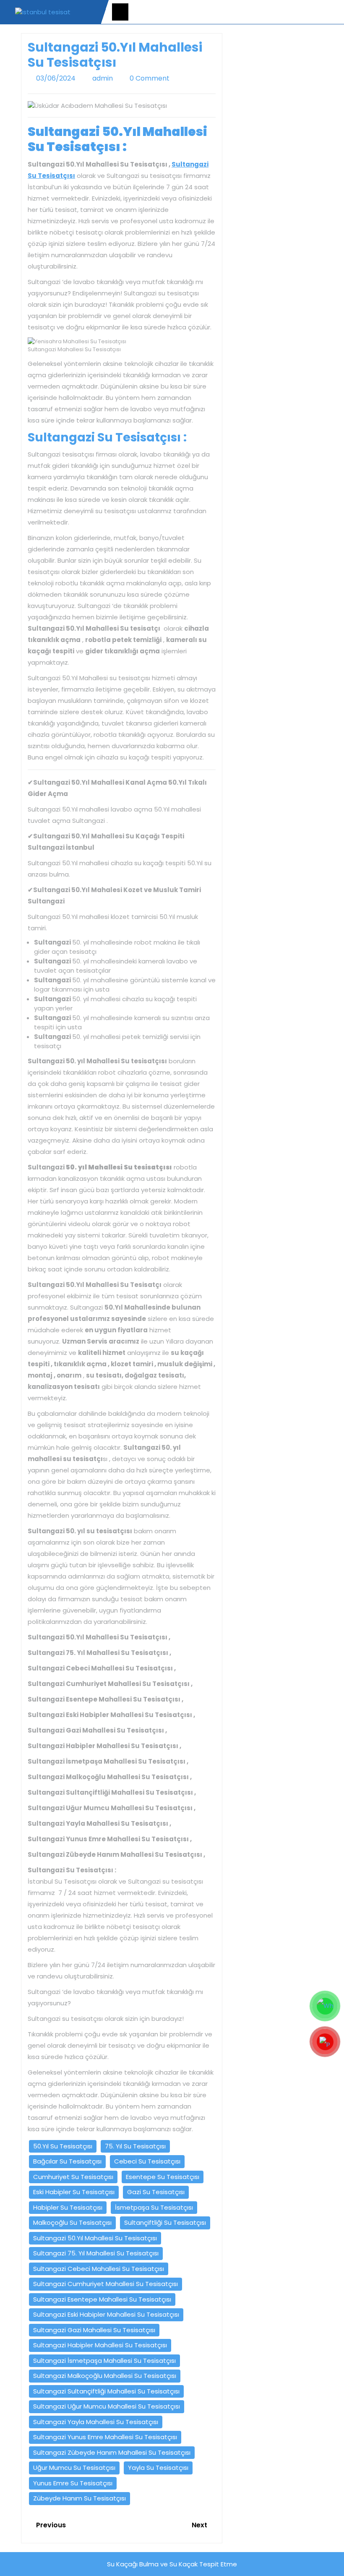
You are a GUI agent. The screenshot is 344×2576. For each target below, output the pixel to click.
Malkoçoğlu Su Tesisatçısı (72, 2222)
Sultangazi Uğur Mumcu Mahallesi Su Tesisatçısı (107, 2406)
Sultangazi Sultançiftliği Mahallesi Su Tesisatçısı (106, 2391)
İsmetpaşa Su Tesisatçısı (154, 2207)
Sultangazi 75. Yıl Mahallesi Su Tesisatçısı (96, 2253)
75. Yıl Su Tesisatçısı (135, 2146)
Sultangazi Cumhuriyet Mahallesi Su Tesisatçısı (106, 2284)
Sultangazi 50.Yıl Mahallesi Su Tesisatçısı (95, 2238)
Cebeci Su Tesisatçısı (147, 2161)
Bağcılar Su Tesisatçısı (67, 2161)
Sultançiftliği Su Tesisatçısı (165, 2222)
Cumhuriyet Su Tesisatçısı (73, 2177)
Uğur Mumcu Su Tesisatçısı (74, 2468)
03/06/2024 (56, 78)
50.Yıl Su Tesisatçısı (63, 2146)
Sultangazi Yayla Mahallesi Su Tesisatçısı (96, 2422)
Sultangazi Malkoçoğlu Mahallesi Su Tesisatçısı (105, 2376)
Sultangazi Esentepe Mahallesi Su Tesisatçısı (102, 2299)
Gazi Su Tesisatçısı (156, 2192)
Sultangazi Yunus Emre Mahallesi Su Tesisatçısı (105, 2437)
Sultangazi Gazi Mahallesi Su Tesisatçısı (94, 2330)
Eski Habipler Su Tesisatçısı (74, 2192)
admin (103, 78)
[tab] (120, 12)
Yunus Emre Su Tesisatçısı (73, 2483)
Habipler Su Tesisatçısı (68, 2207)
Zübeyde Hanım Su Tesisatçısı (79, 2498)
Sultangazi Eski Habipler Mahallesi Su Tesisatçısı (106, 2314)
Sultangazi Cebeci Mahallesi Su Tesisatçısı (99, 2269)
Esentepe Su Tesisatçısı (163, 2177)
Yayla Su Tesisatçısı (158, 2468)
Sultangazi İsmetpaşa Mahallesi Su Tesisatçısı (104, 2361)
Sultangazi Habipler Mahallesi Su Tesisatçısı (100, 2345)
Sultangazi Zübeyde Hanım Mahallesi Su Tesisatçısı (112, 2452)
